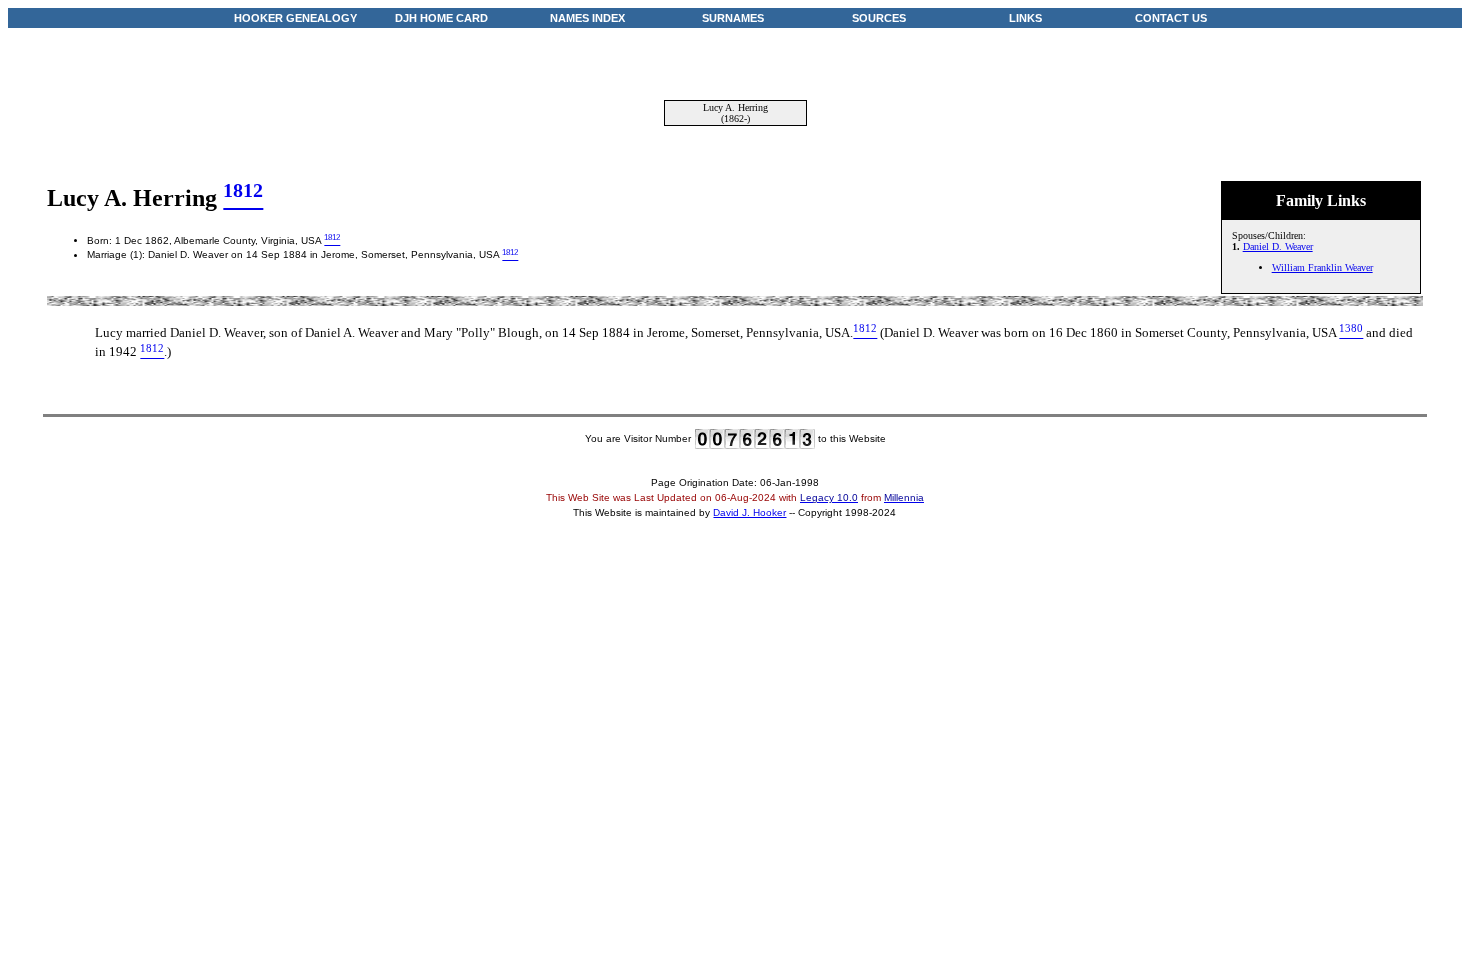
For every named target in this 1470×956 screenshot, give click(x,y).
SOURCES (879, 18)
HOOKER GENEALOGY (295, 18)
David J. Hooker (749, 512)
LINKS (1025, 18)
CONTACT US (1171, 18)
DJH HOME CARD (441, 18)
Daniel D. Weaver (1278, 246)
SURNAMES (733, 18)
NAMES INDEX (587, 18)
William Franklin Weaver (1322, 267)
